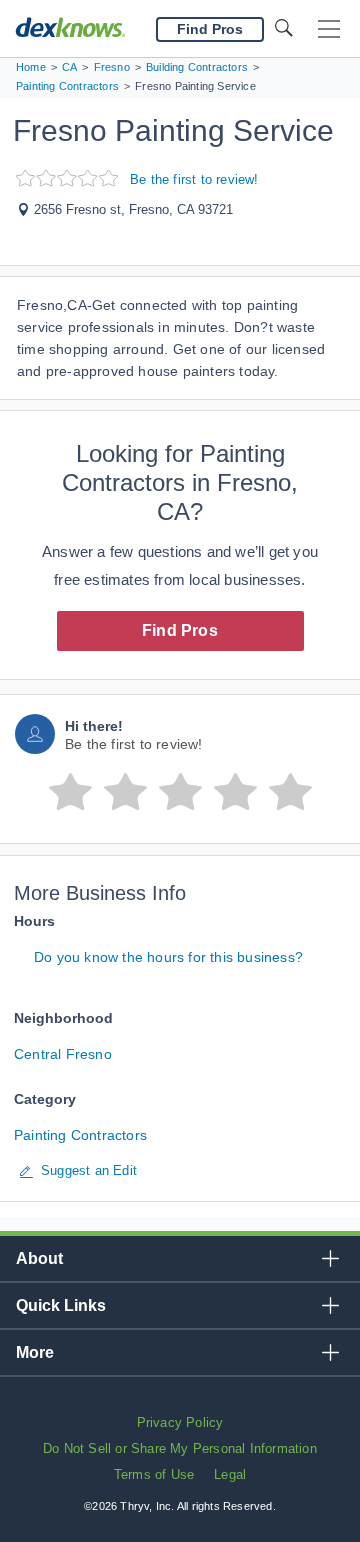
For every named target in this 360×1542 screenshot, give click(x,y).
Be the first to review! (194, 179)
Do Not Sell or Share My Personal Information (180, 1448)
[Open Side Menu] (329, 29)
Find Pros (180, 630)
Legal (230, 1474)
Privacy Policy (180, 1422)
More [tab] (35, 1352)
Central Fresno (63, 1054)
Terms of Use (154, 1474)
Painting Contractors (80, 1135)
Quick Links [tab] (61, 1305)
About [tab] (39, 1258)
